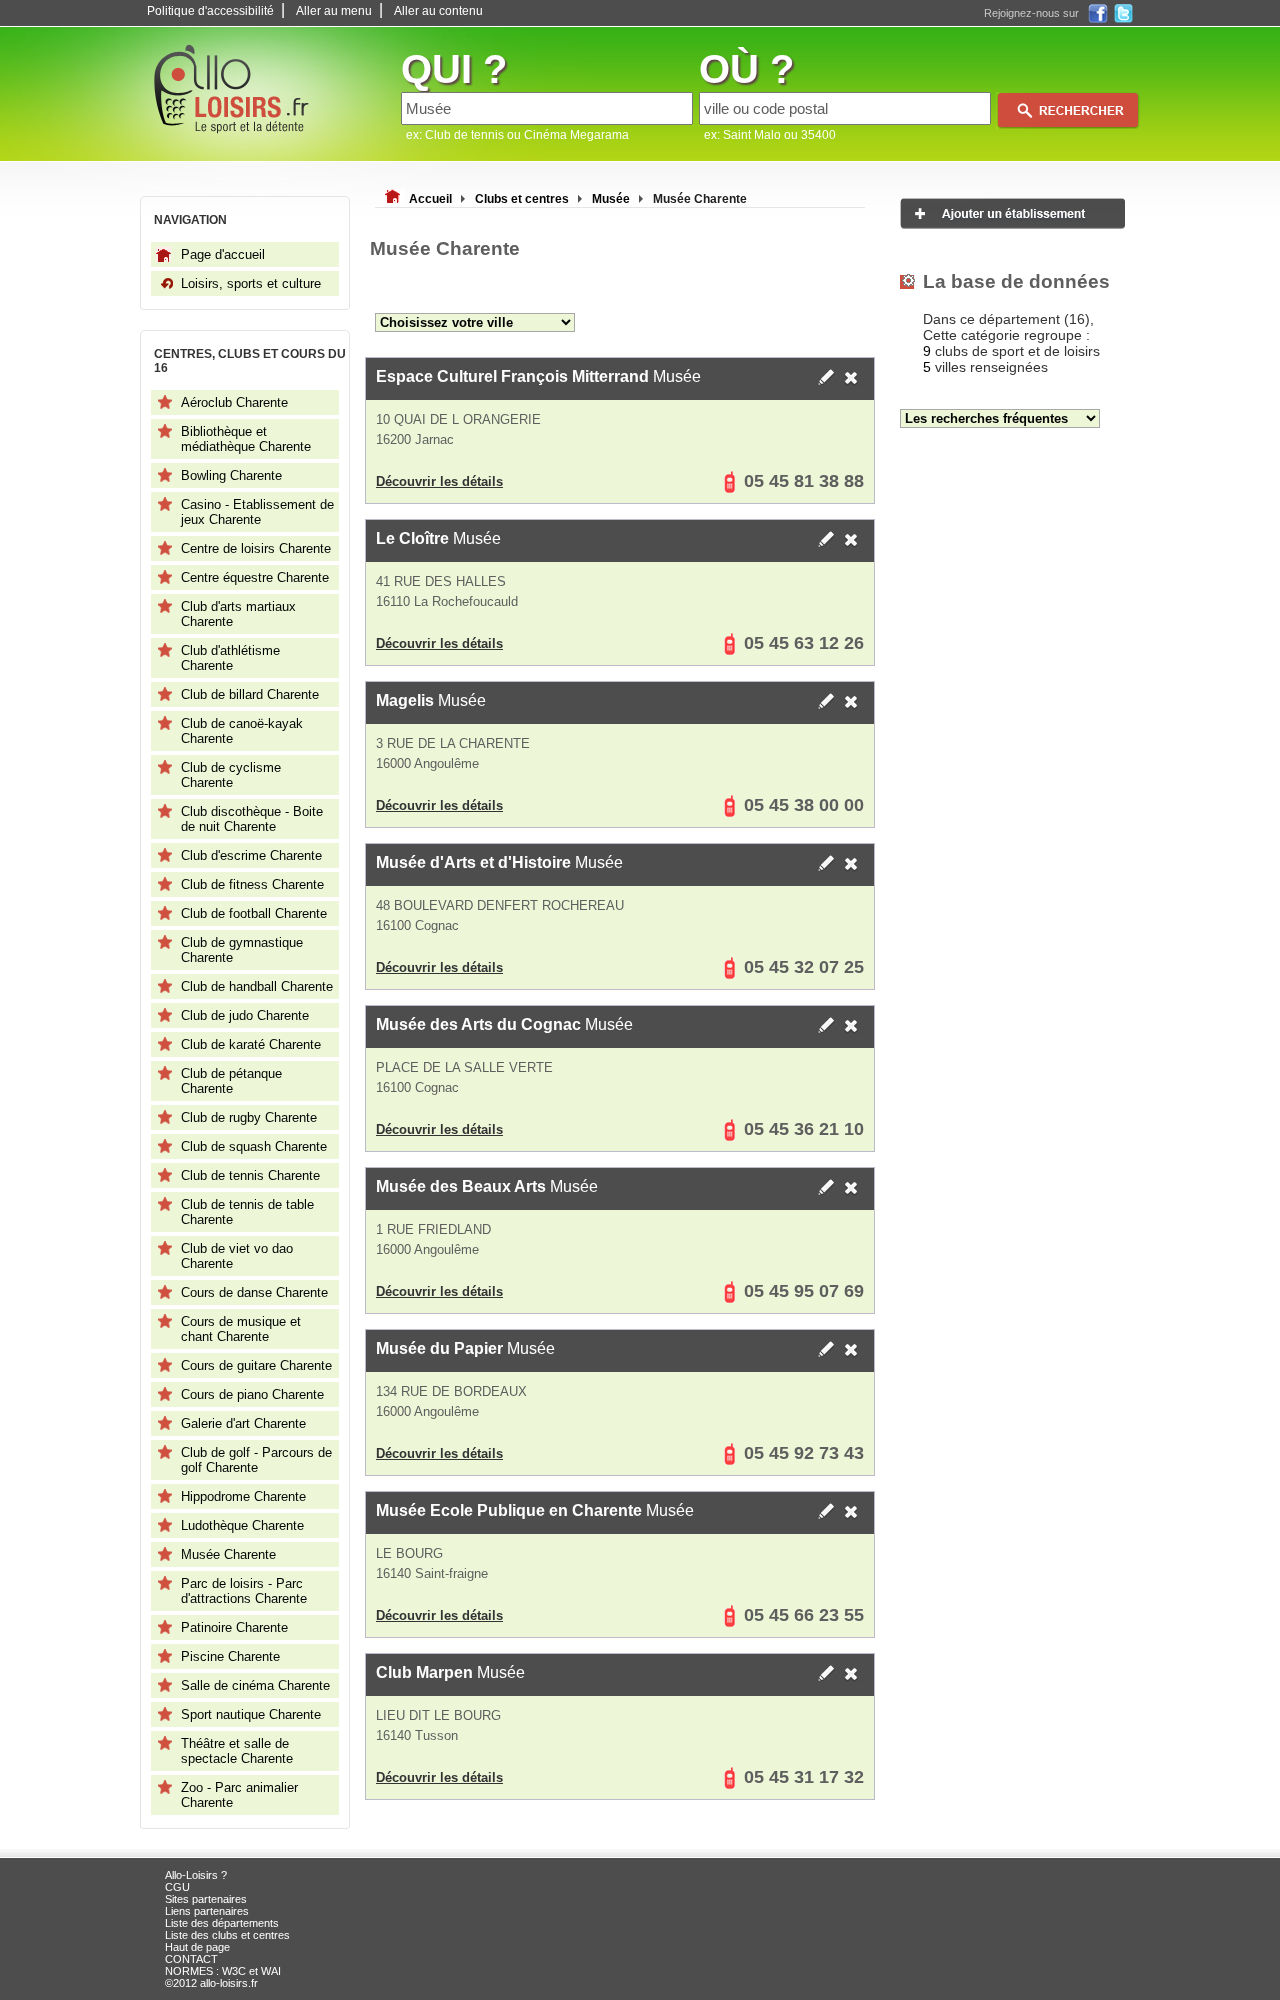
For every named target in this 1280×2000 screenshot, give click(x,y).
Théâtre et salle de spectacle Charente (237, 1751)
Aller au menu (334, 11)
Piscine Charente (230, 1656)
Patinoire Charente (234, 1627)
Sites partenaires (206, 1899)
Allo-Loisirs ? (196, 1875)
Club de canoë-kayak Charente (242, 731)
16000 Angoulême (427, 763)
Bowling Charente (231, 475)
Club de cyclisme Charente (231, 775)
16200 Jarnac (415, 439)
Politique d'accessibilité (210, 11)
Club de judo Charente (245, 1015)
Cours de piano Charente (252, 1394)
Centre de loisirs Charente (256, 548)
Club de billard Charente (250, 694)
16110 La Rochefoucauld (447, 601)
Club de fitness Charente (252, 884)
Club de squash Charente (254, 1146)
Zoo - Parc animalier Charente (239, 1795)
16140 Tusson (417, 1735)
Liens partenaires (207, 1911)
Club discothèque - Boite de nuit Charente (252, 819)
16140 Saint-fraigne (432, 1573)
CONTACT (191, 1959)
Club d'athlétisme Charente (230, 658)
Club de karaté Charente (251, 1044)
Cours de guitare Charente (256, 1365)
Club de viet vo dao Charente (237, 1256)
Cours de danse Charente (254, 1292)
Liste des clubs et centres (227, 1935)
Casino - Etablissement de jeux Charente (257, 512)
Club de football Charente (254, 913)
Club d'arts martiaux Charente (238, 614)
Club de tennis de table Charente (247, 1212)
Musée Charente (228, 1554)
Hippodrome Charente (243, 1496)
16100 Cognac (417, 925)
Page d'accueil (223, 254)
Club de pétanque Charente (231, 1081)
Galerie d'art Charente (243, 1423)
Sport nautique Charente (251, 1714)
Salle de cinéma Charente (255, 1685)
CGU (177, 1887)
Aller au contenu (438, 11)
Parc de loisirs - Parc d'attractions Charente (244, 1591)
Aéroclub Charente (234, 402)
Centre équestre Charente (255, 577)
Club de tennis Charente (250, 1175)
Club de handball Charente (257, 986)
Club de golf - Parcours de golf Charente (256, 1460)
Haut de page (197, 1947)
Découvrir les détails (439, 481)
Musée (538, 376)
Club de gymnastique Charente (242, 950)
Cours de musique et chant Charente (241, 1329)
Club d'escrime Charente (251, 855)
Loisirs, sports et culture (251, 283)
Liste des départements (222, 1923)
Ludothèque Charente (242, 1525)
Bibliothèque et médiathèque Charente (246, 439)
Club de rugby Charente (249, 1117)
